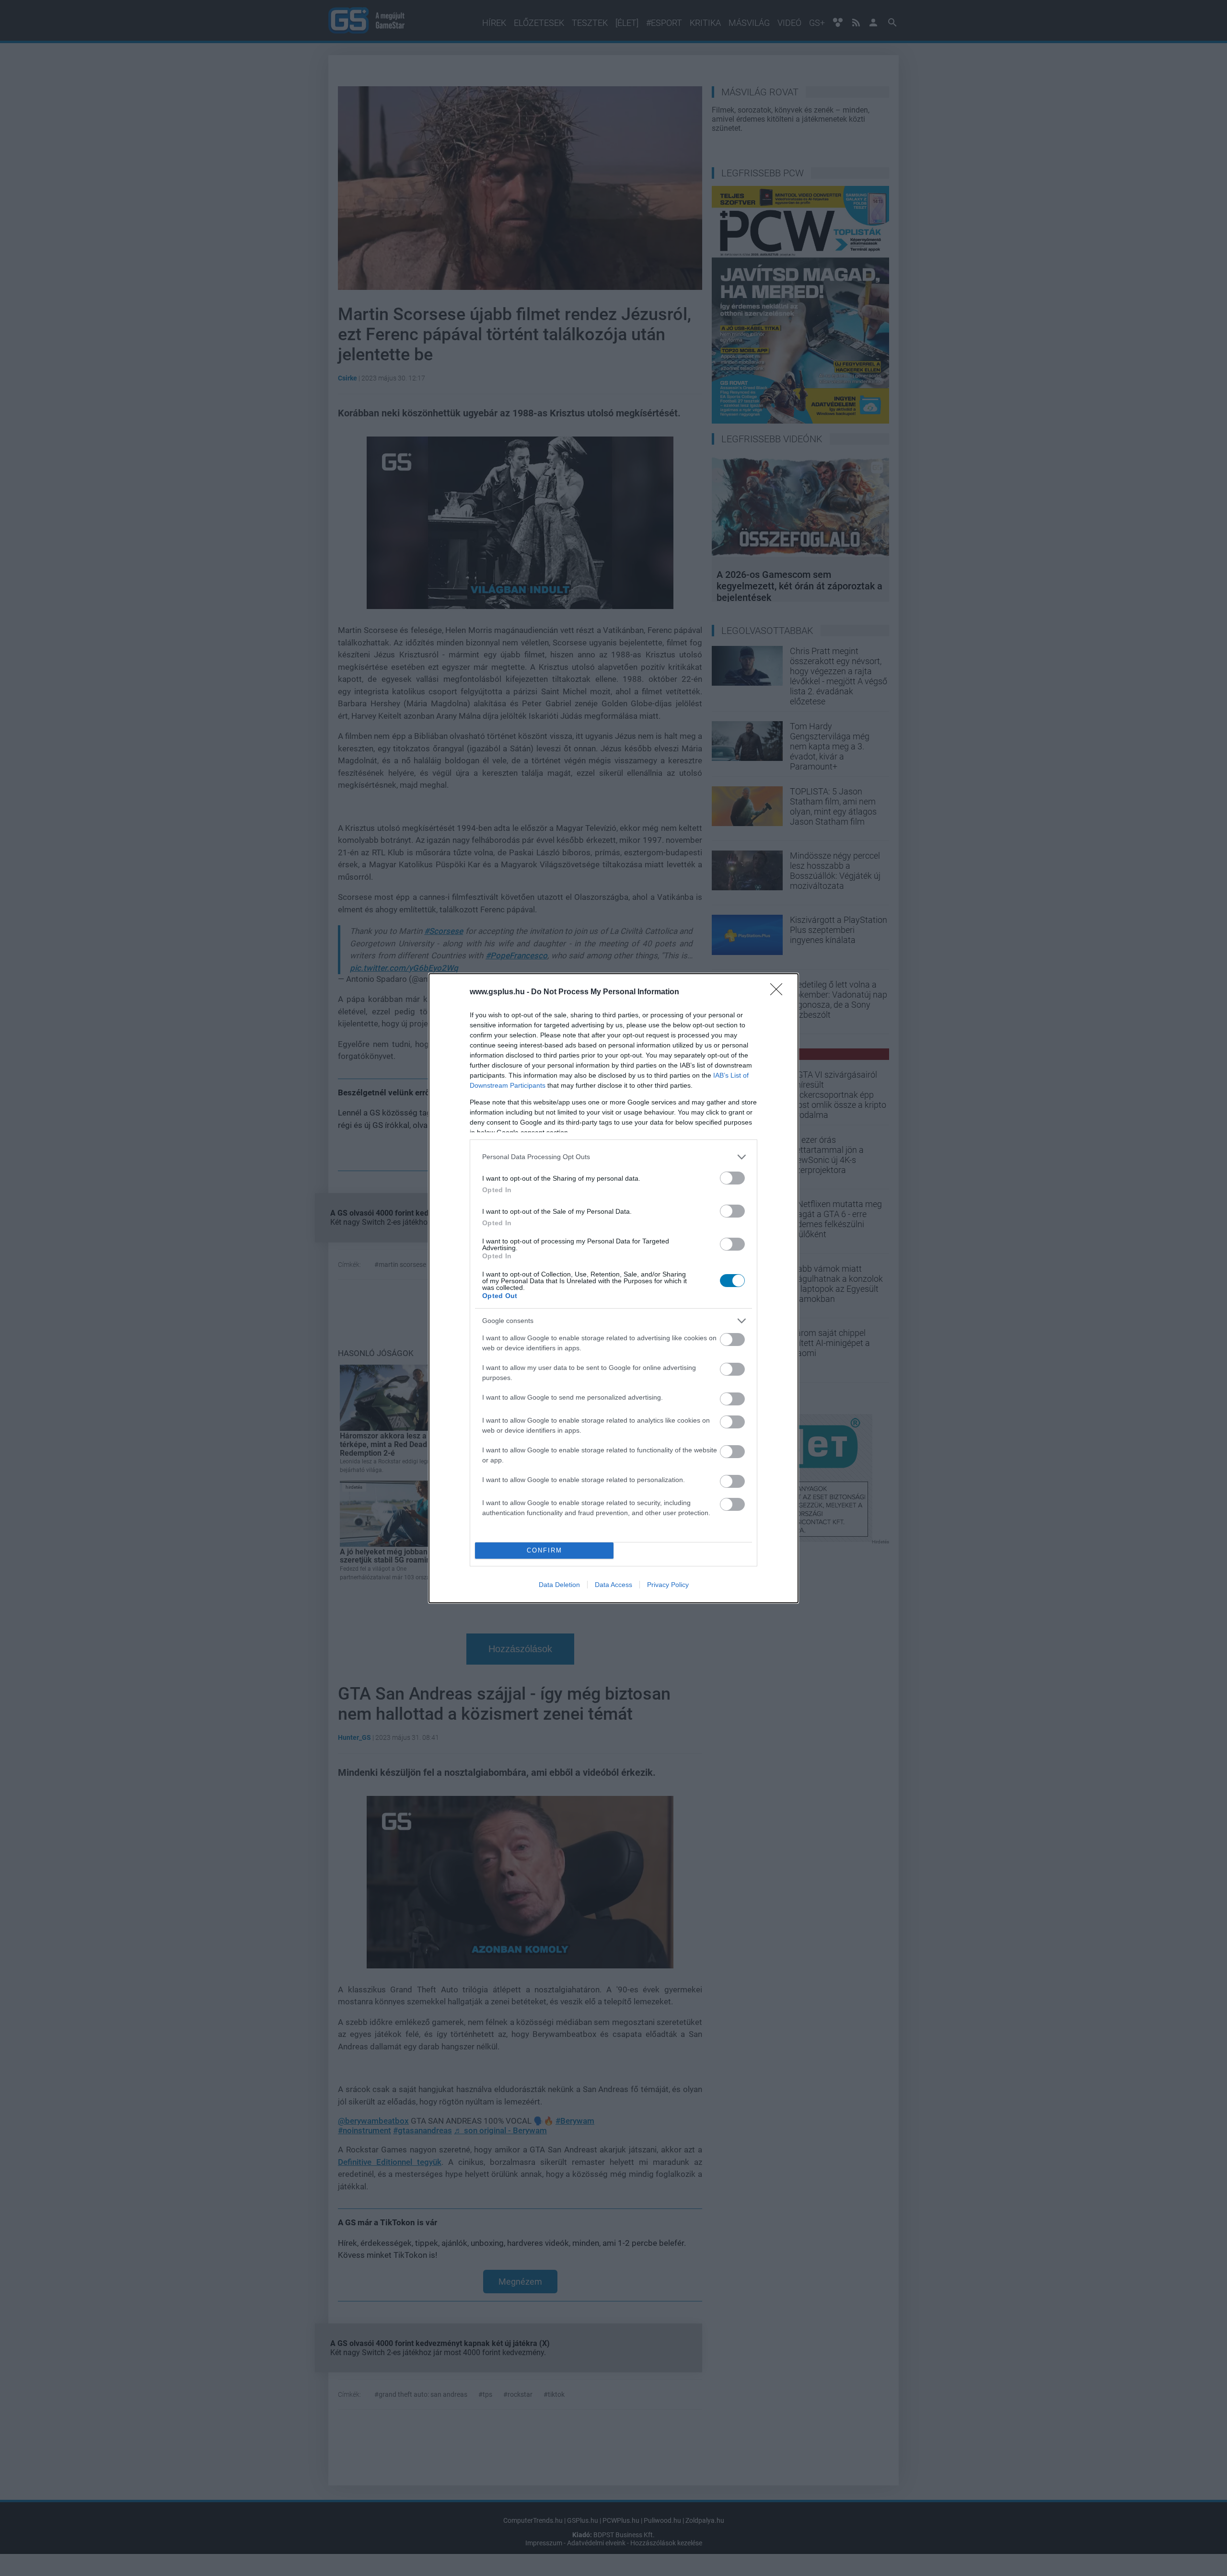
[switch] (732, 1178)
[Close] (779, 992)
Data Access (613, 1585)
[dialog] (613, 1288)
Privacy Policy (668, 1585)
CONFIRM (544, 1550)
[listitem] (613, 1157)
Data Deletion (559, 1585)
